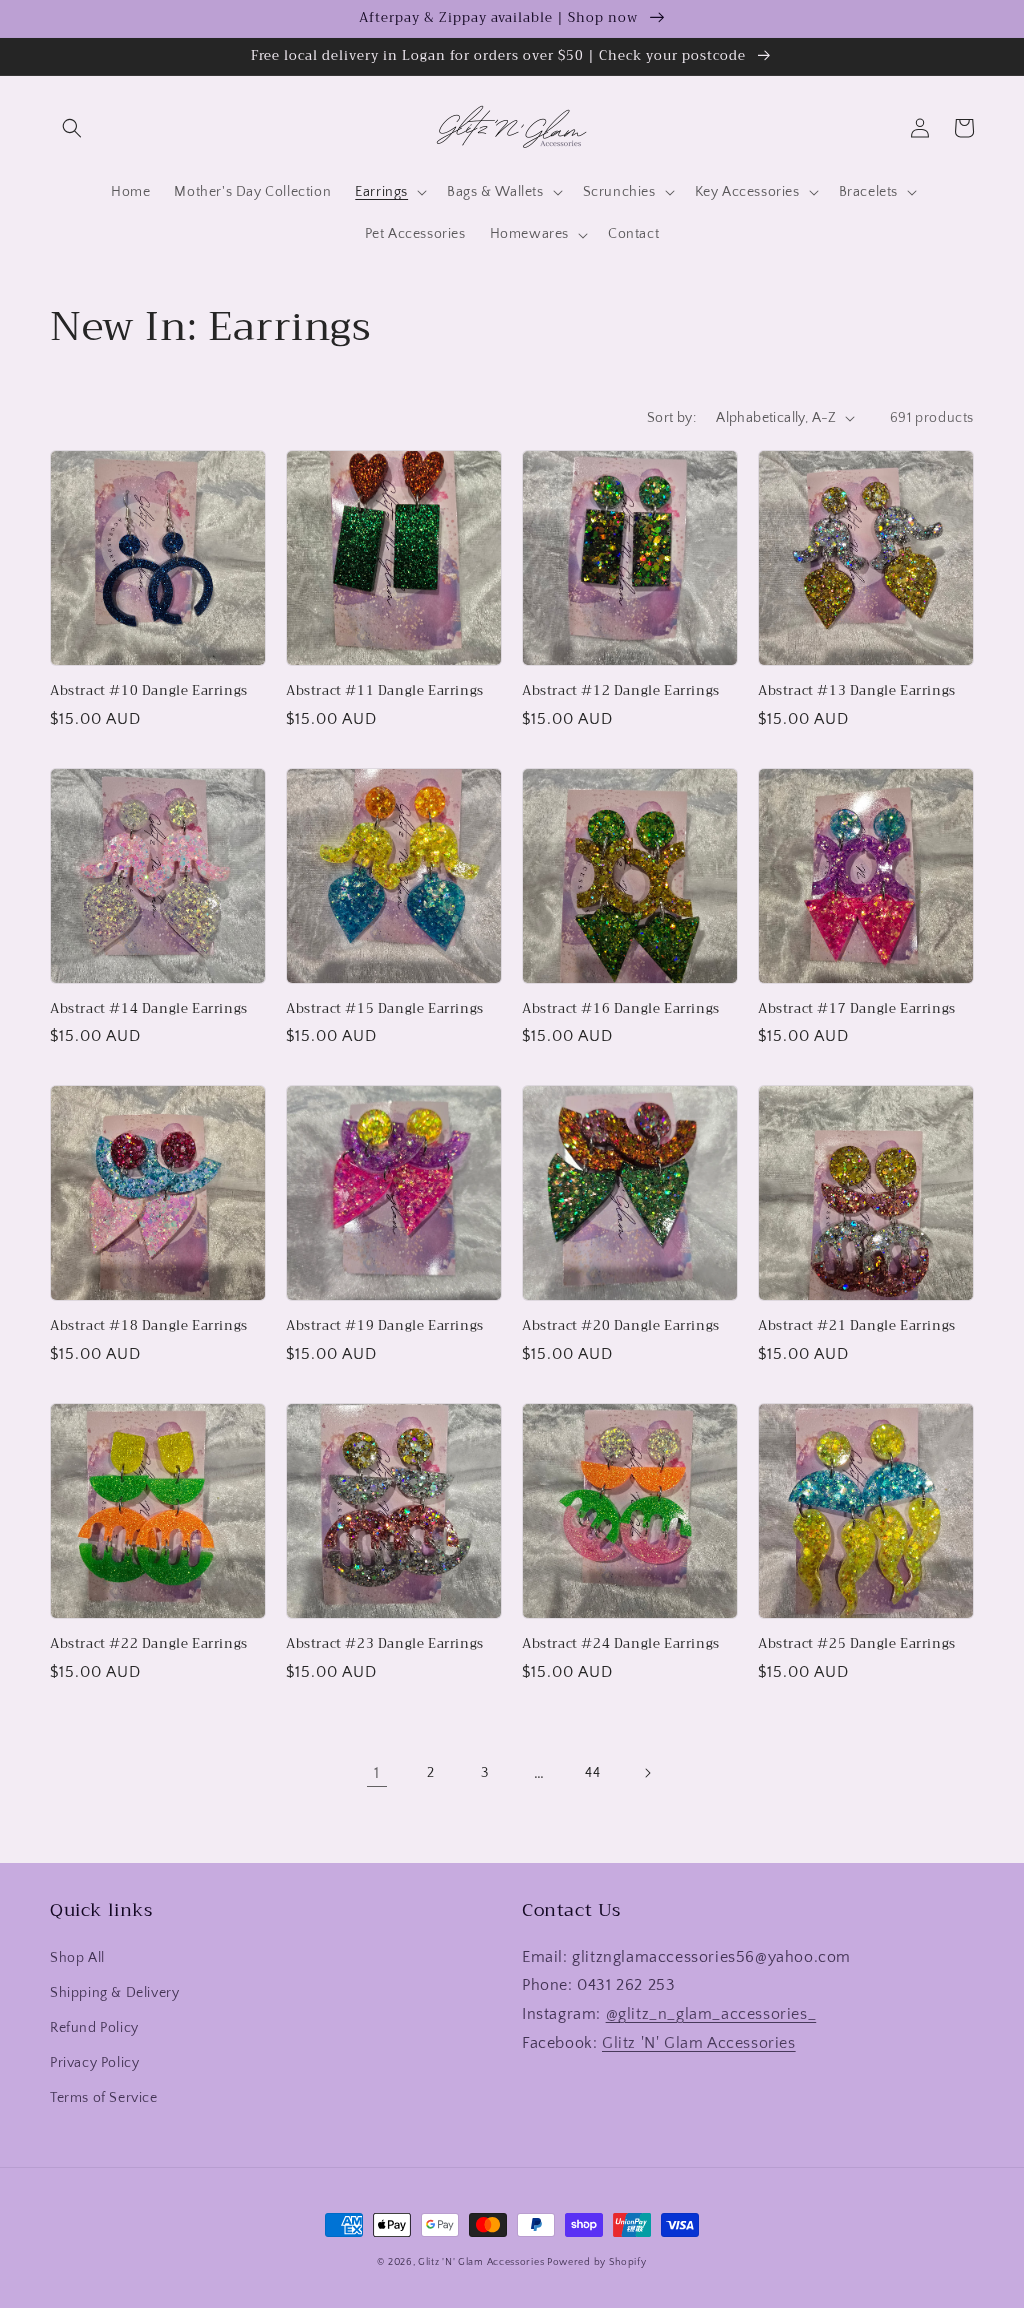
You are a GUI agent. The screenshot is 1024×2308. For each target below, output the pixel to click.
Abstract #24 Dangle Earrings (621, 1644)
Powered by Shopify (597, 2262)
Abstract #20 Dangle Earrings (621, 1326)
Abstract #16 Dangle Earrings (621, 1009)
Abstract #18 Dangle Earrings (149, 1326)
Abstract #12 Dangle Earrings (621, 691)
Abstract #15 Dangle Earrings (385, 1009)
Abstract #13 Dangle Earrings (857, 691)
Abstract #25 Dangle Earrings (857, 1644)
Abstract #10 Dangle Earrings (149, 691)
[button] (72, 128)
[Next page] (647, 1773)
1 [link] (377, 1773)
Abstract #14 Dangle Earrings (149, 1009)
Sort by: (671, 418)
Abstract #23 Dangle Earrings (385, 1644)
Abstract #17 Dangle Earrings (857, 1009)
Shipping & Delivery (114, 1993)
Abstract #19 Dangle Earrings (385, 1326)
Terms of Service (104, 2098)
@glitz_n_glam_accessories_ (711, 2014)
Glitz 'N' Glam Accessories (699, 2043)
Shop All (77, 1958)
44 (592, 1773)
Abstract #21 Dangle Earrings (857, 1326)
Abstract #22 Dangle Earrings (149, 1644)
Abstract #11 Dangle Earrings (385, 691)
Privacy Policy (94, 2063)
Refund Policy (94, 2028)
